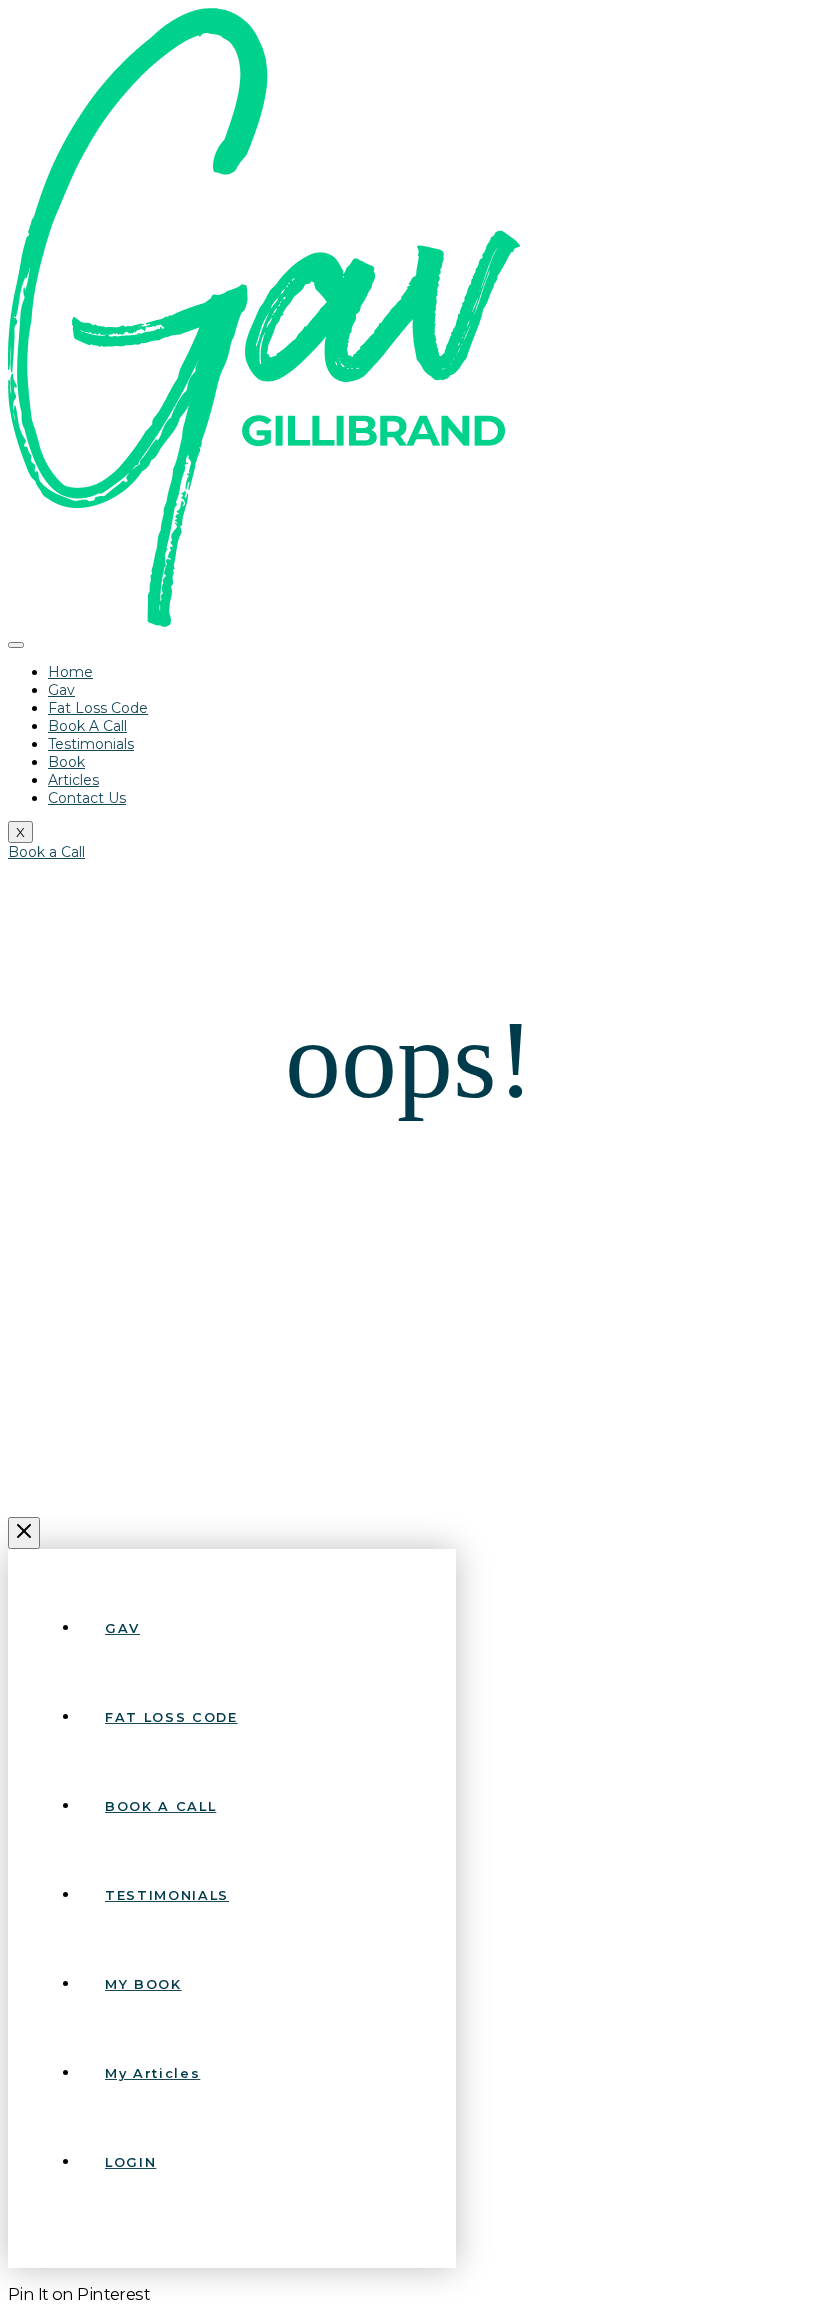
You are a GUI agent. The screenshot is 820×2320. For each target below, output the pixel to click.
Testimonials (91, 744)
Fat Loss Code (98, 708)
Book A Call (87, 726)
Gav (61, 690)
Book (66, 762)
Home (70, 672)
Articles (73, 780)
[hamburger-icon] (16, 645)
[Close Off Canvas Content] (24, 1533)
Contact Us (87, 798)
